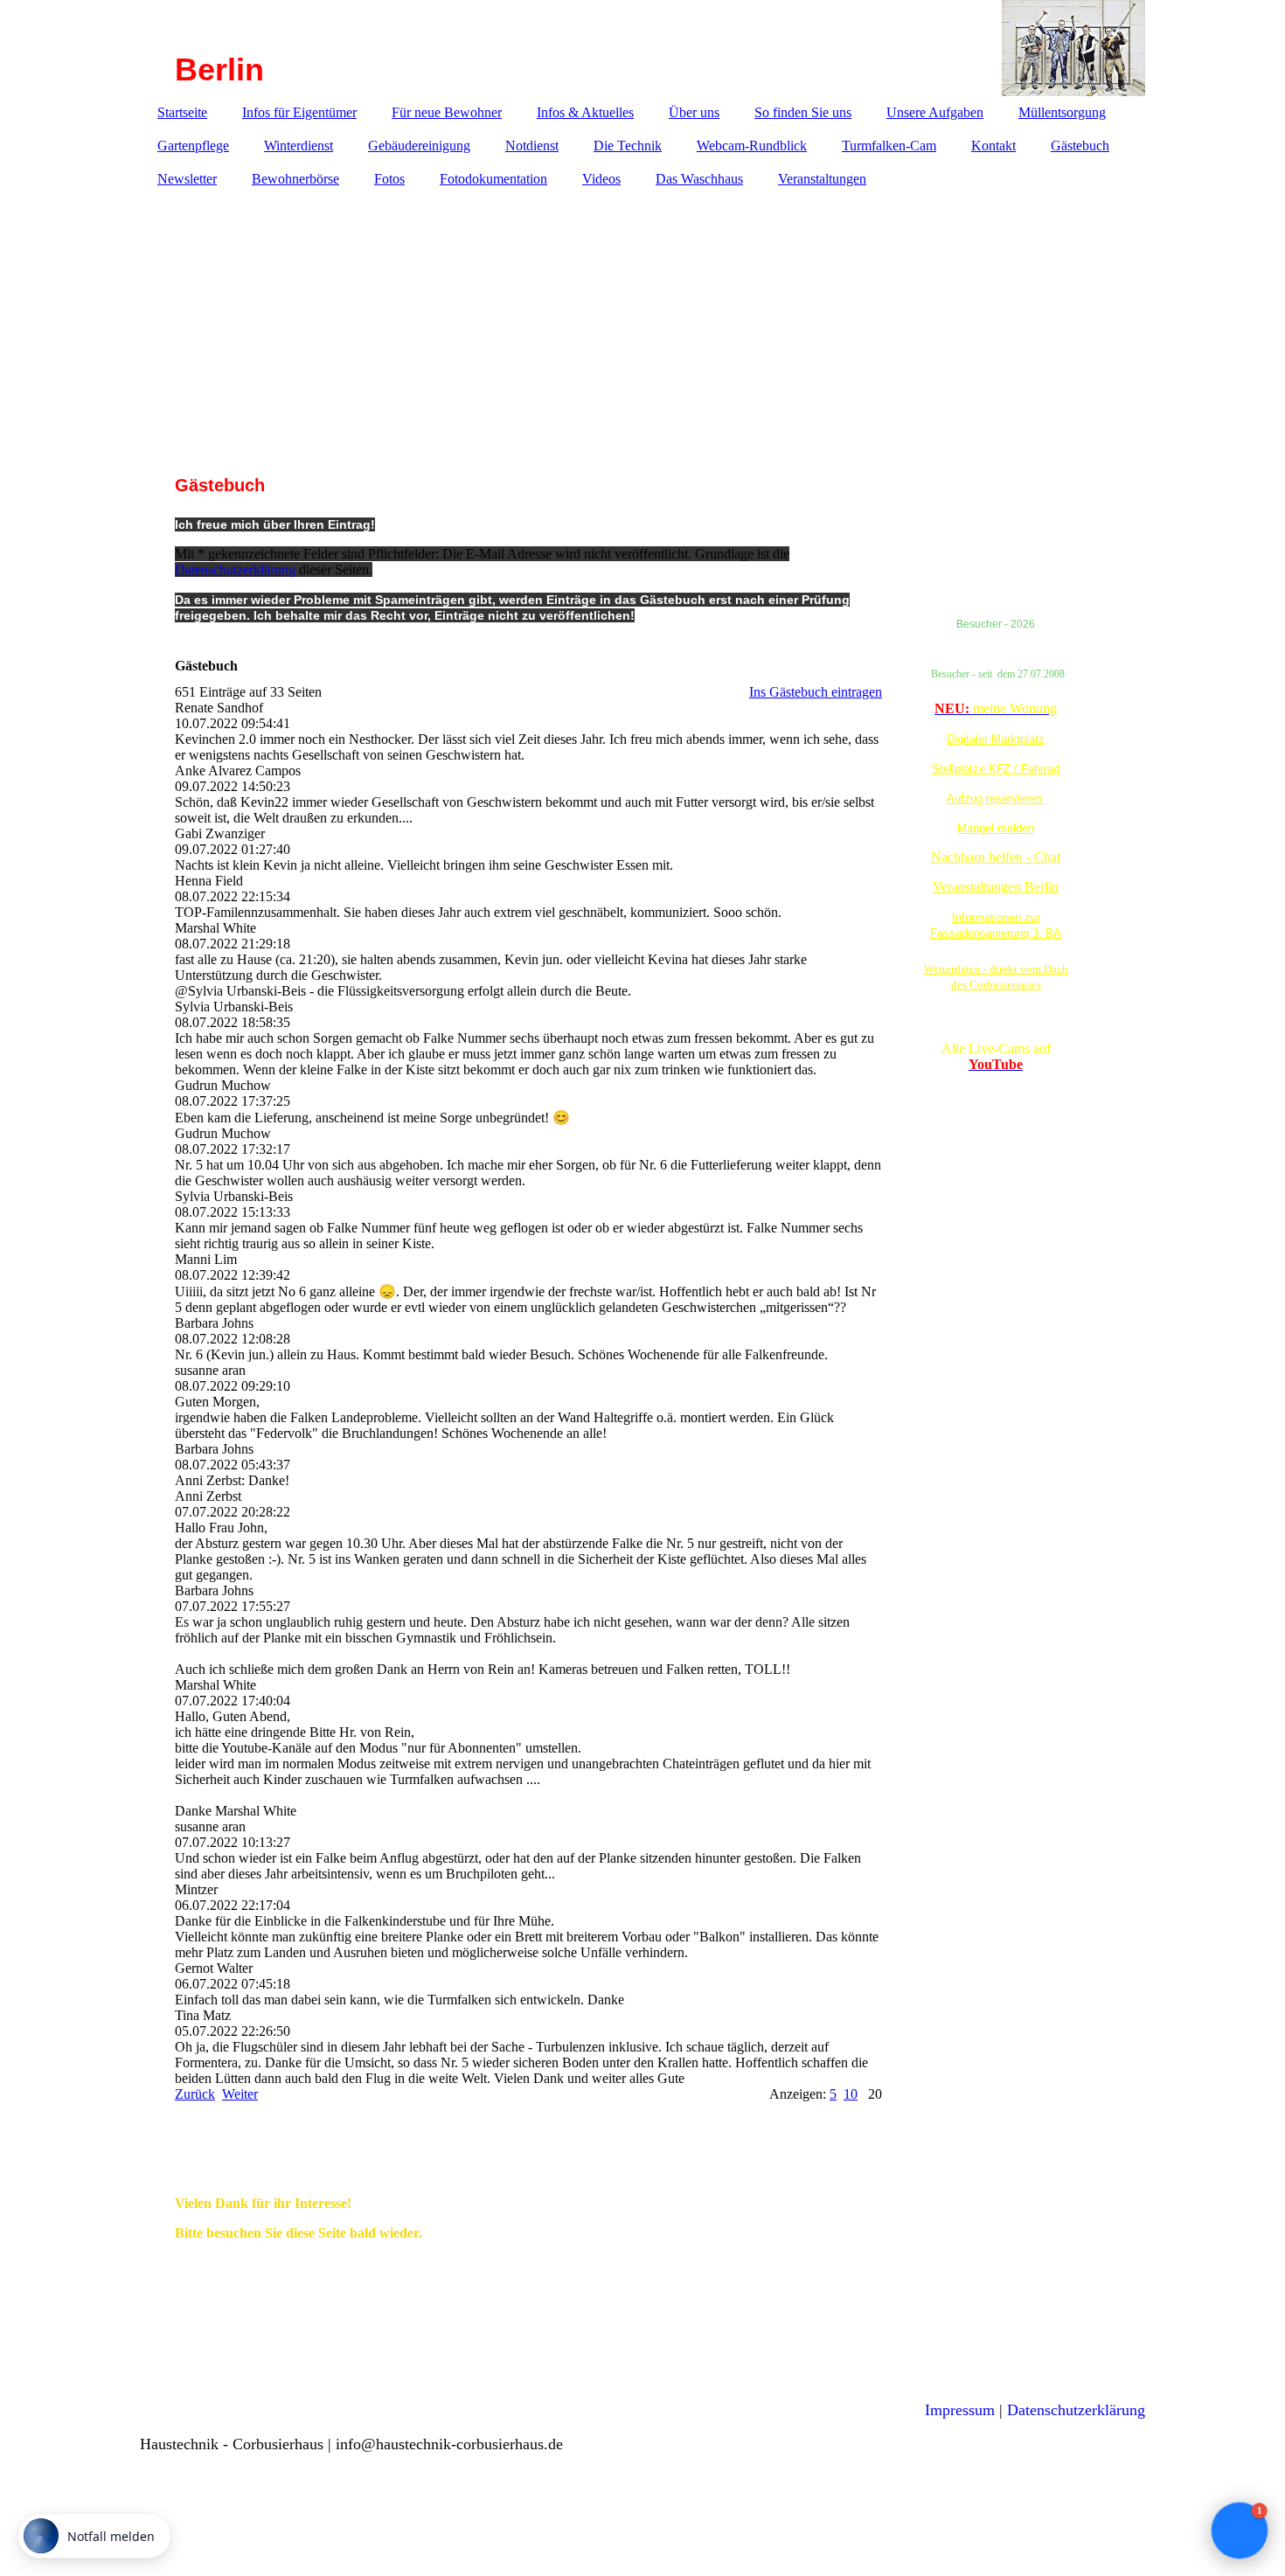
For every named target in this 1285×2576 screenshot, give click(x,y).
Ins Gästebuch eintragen (816, 692)
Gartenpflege (193, 146)
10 (851, 2094)
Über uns (694, 112)
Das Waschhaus (699, 179)
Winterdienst (299, 146)
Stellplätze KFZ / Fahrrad (996, 769)
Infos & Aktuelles (585, 112)
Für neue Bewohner (447, 112)
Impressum (960, 2410)
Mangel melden (996, 828)
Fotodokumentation (493, 179)
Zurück (195, 2094)
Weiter (240, 2094)
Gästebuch (1080, 146)
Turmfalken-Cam (889, 146)
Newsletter (187, 179)
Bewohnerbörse (295, 179)
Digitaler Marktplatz (996, 739)
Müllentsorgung (1062, 112)
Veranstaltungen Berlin (996, 887)
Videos (601, 179)
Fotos (389, 179)
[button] (1240, 2531)
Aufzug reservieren (996, 798)
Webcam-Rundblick (752, 146)
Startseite (182, 112)
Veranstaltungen (822, 179)
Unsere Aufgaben (935, 112)
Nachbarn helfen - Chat (996, 857)
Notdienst (532, 146)
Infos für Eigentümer (299, 112)
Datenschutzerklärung (235, 569)
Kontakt (993, 146)
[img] (642, 48)
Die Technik (628, 146)
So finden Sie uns (803, 112)
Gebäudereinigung (419, 146)
